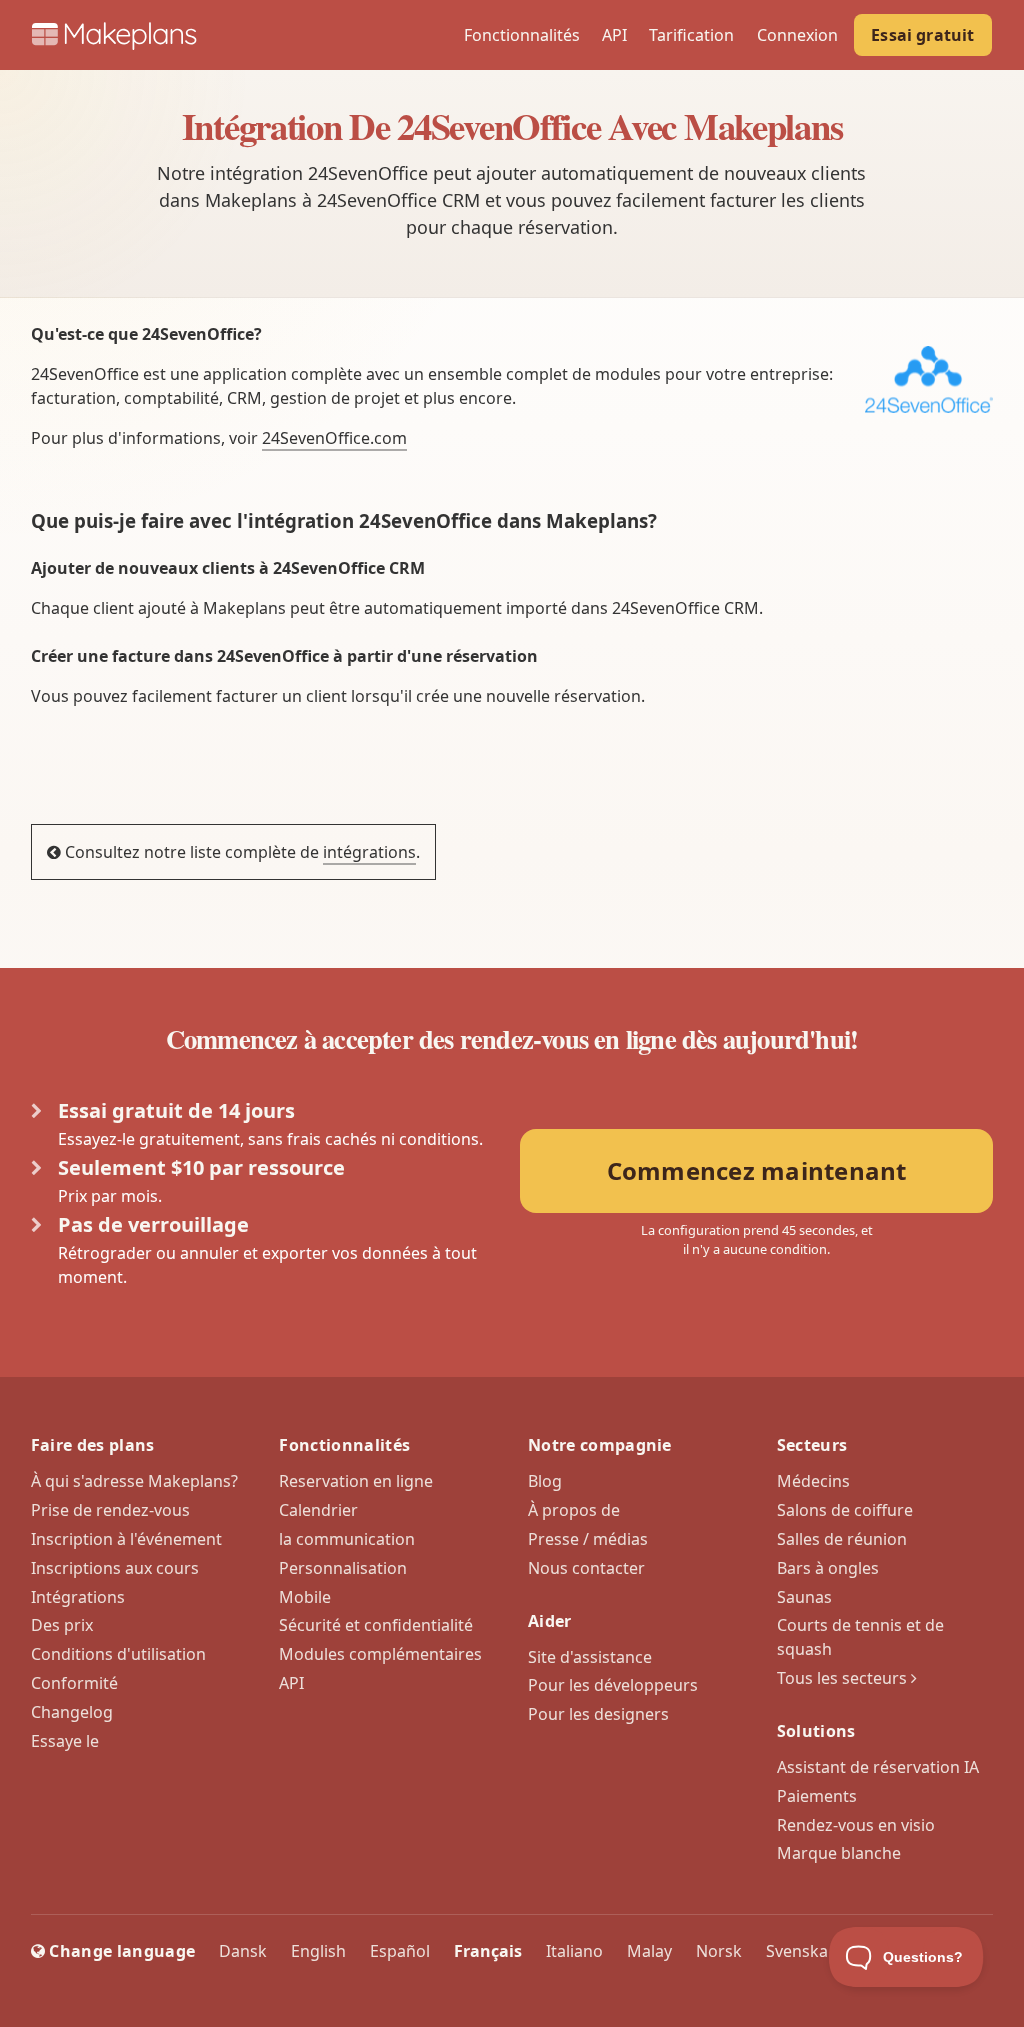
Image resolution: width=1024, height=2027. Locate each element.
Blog (545, 1481)
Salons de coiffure (845, 1510)
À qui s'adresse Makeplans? (134, 1481)
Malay (649, 1951)
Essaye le (65, 1741)
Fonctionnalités (522, 35)
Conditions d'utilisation (118, 1654)
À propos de (574, 1510)
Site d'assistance (590, 1657)
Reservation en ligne (356, 1481)
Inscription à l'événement (126, 1539)
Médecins (813, 1481)
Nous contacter (586, 1568)
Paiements (817, 1796)
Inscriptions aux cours (115, 1568)
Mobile (305, 1597)
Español (400, 1951)
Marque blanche (839, 1853)
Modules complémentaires (380, 1654)
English (318, 1951)
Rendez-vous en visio (856, 1825)
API (614, 35)
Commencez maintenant (757, 1170)
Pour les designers (598, 1714)
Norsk (719, 1951)
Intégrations (78, 1597)
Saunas (804, 1597)
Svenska (797, 1951)
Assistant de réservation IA (878, 1767)
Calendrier (318, 1510)
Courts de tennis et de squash (860, 1637)
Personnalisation (343, 1568)
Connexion (797, 35)
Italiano (574, 1951)
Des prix (62, 1625)
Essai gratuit (922, 35)
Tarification (691, 35)
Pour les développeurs (613, 1685)
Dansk (243, 1951)
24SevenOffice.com (334, 438)
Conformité (74, 1683)
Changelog (72, 1712)
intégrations (369, 852)
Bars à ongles (828, 1568)
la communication (347, 1539)
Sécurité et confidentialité (376, 1625)
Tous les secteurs (844, 1678)
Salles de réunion (842, 1539)
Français (488, 1951)
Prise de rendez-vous (110, 1510)
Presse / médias (588, 1539)
